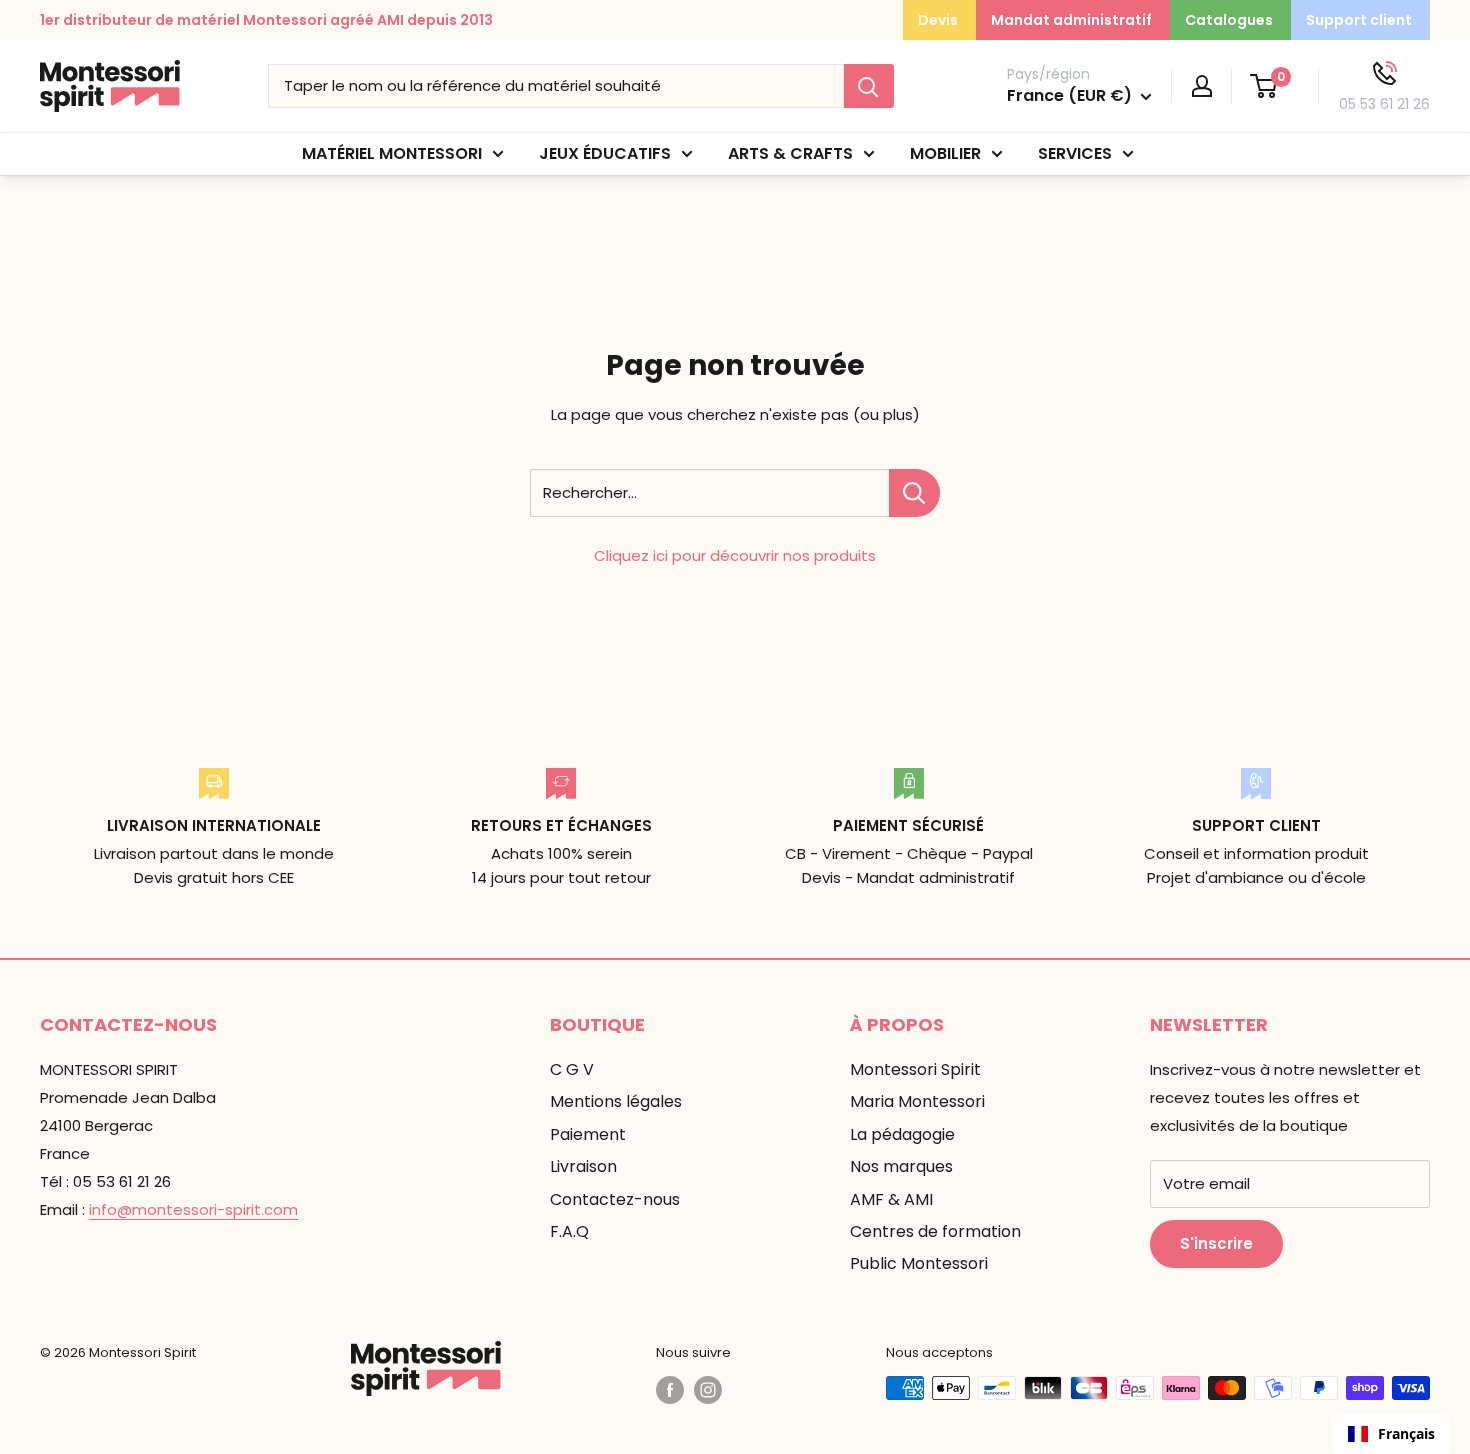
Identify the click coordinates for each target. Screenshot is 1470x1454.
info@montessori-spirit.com (193, 1209)
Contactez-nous (615, 1199)
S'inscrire (1216, 1243)
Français (1406, 1433)
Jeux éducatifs (605, 153)
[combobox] (1391, 1434)
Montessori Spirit (915, 1069)
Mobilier (945, 153)
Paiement (588, 1134)
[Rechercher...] (914, 493)
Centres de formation (935, 1231)
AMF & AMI (891, 1199)
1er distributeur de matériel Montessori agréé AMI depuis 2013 (266, 20)
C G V (572, 1069)
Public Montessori (919, 1263)
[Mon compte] (1202, 86)
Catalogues (1229, 20)
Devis (938, 20)
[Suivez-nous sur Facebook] (670, 1390)
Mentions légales (616, 1101)
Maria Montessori (917, 1101)
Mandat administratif (1071, 20)
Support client (1359, 20)
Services (1075, 153)
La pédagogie (902, 1134)
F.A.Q (569, 1231)
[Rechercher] (869, 86)
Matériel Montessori (392, 153)
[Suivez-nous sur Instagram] (708, 1390)
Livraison (583, 1166)
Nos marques (901, 1166)
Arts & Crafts (790, 153)
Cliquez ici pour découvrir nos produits (735, 555)
